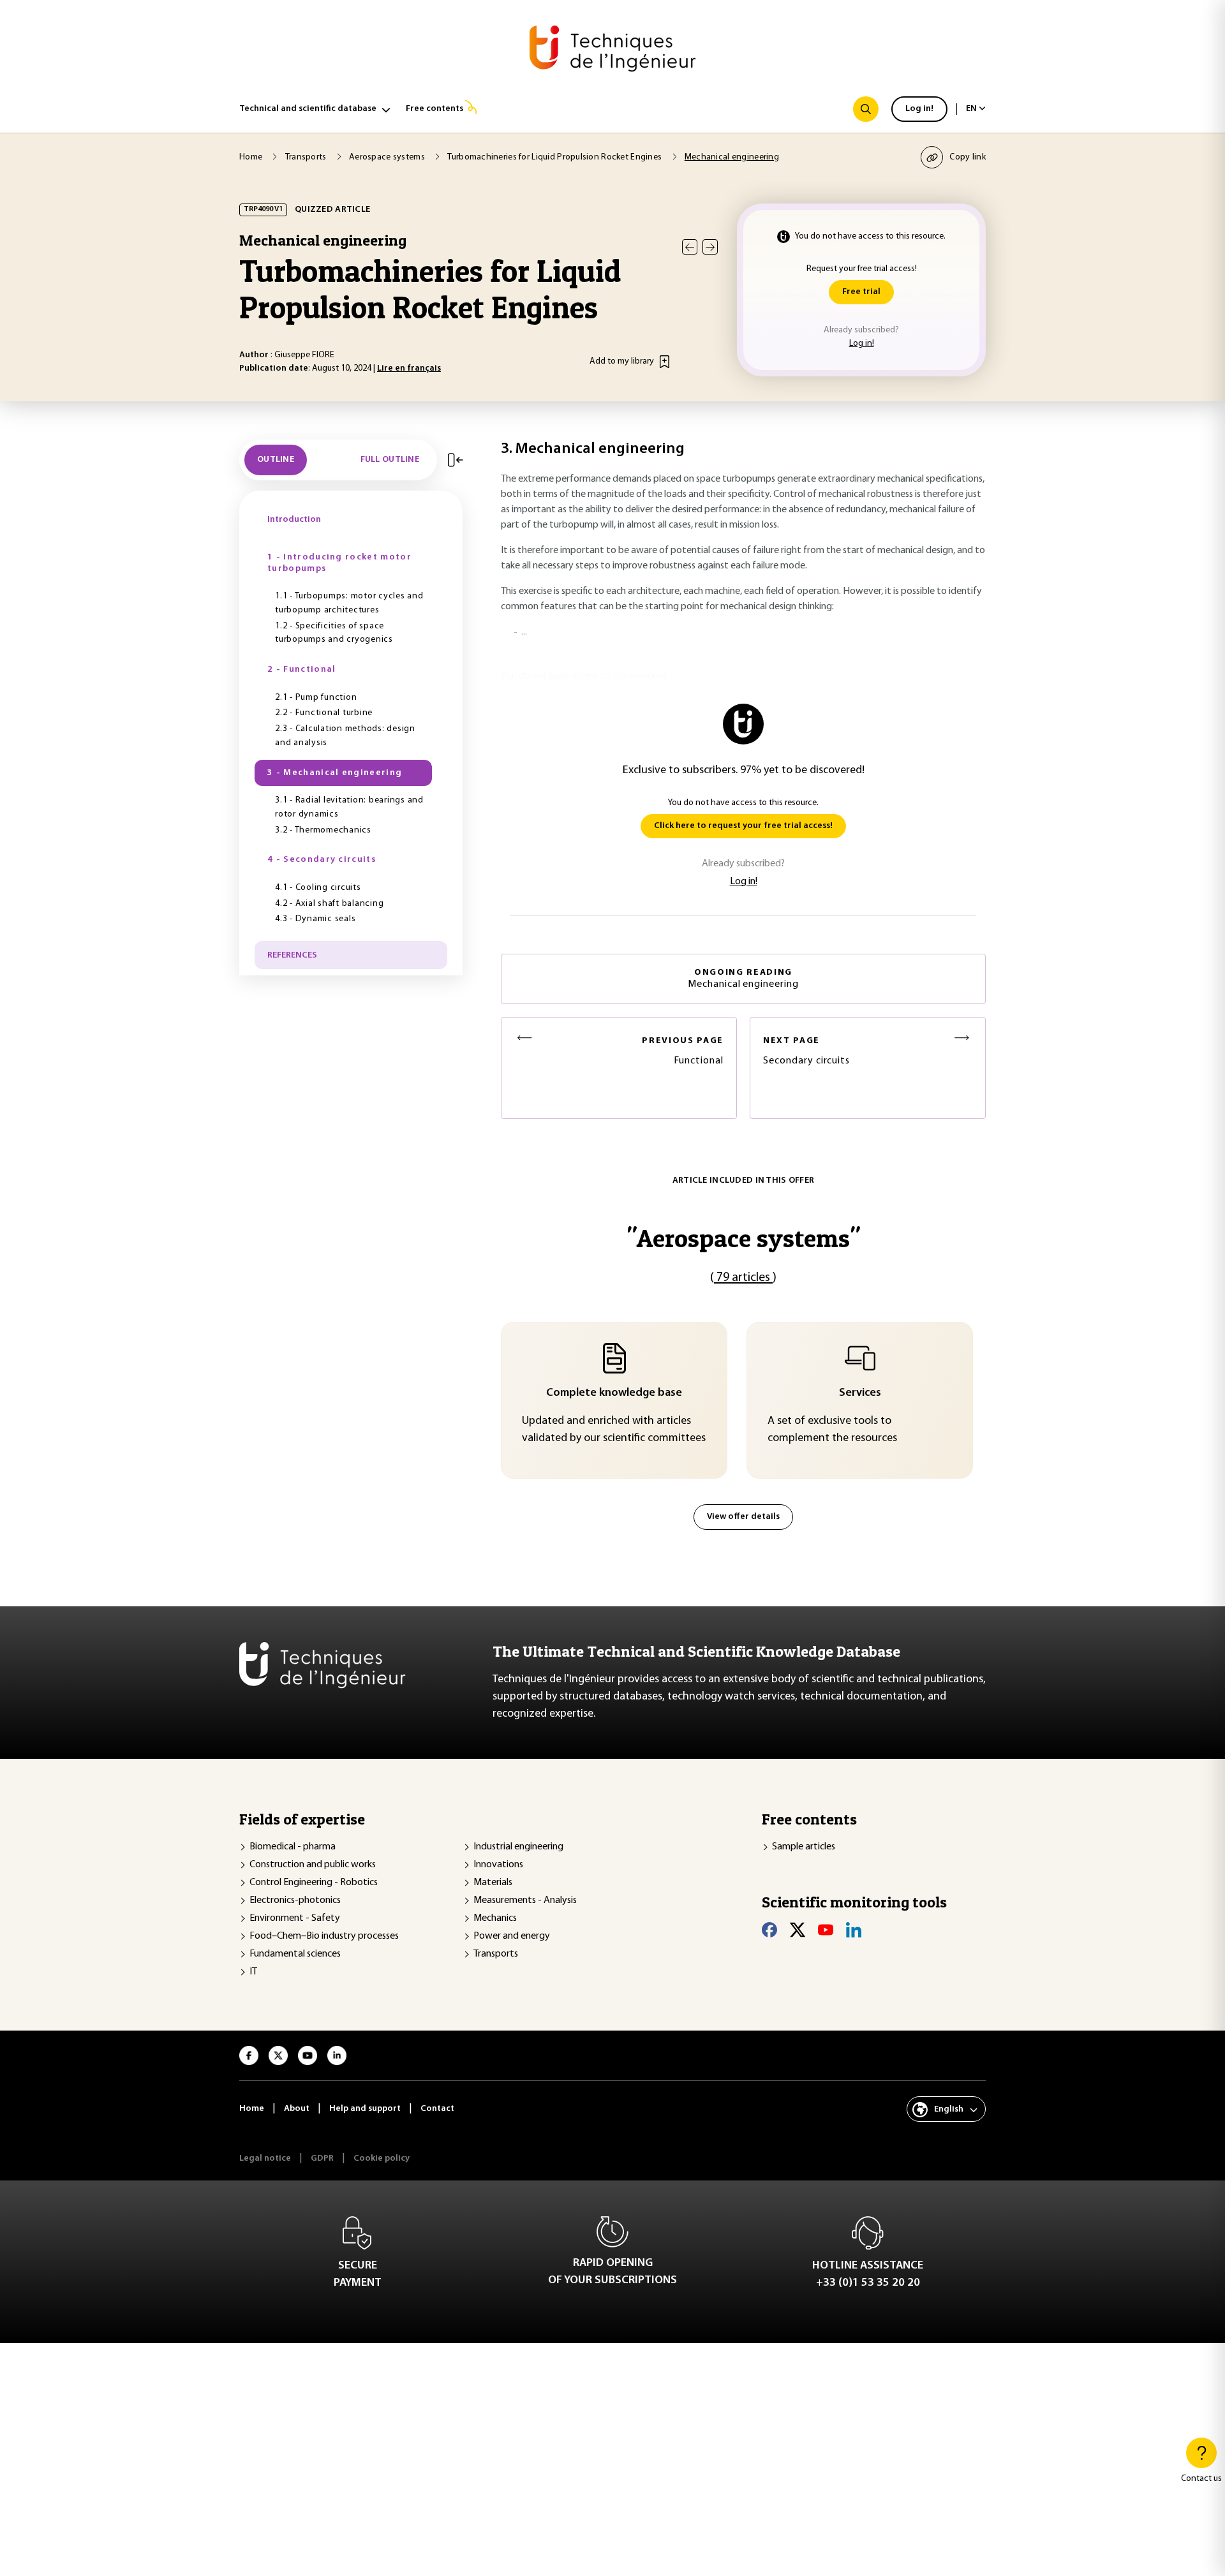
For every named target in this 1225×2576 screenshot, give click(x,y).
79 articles (743, 1278)
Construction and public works (313, 1865)
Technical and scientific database (308, 109)
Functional (683, 1051)
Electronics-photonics (295, 1900)
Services (860, 1393)
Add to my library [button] (622, 361)
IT (253, 1972)
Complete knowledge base (614, 1393)
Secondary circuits (806, 1051)
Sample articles (804, 1847)
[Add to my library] (664, 362)
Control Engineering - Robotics (314, 1883)
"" (743, 1238)
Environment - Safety (295, 1918)
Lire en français (409, 368)
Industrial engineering (518, 1847)
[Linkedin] (854, 1930)
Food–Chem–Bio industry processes (324, 1936)
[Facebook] (769, 1930)
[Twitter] (798, 1930)
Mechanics (495, 1918)
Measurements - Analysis (525, 1900)
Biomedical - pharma (293, 1847)
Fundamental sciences (295, 1954)
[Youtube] (826, 1930)
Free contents (434, 109)
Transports (496, 1954)
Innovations (498, 1865)
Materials (493, 1883)
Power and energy (512, 1936)
